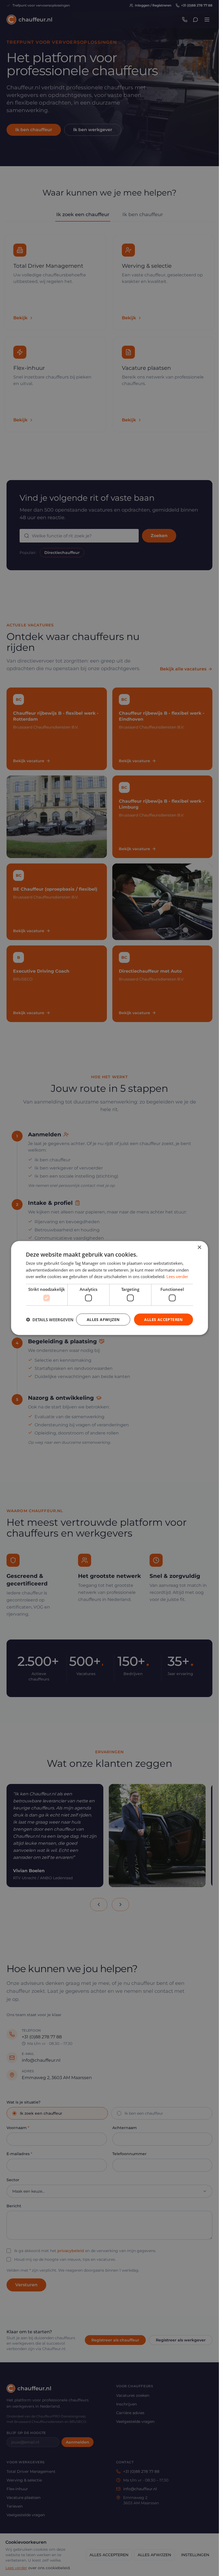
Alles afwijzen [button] (103, 1319)
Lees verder (177, 1276)
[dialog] (109, 1288)
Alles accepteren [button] (163, 1319)
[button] (50, 1320)
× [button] (199, 1247)
